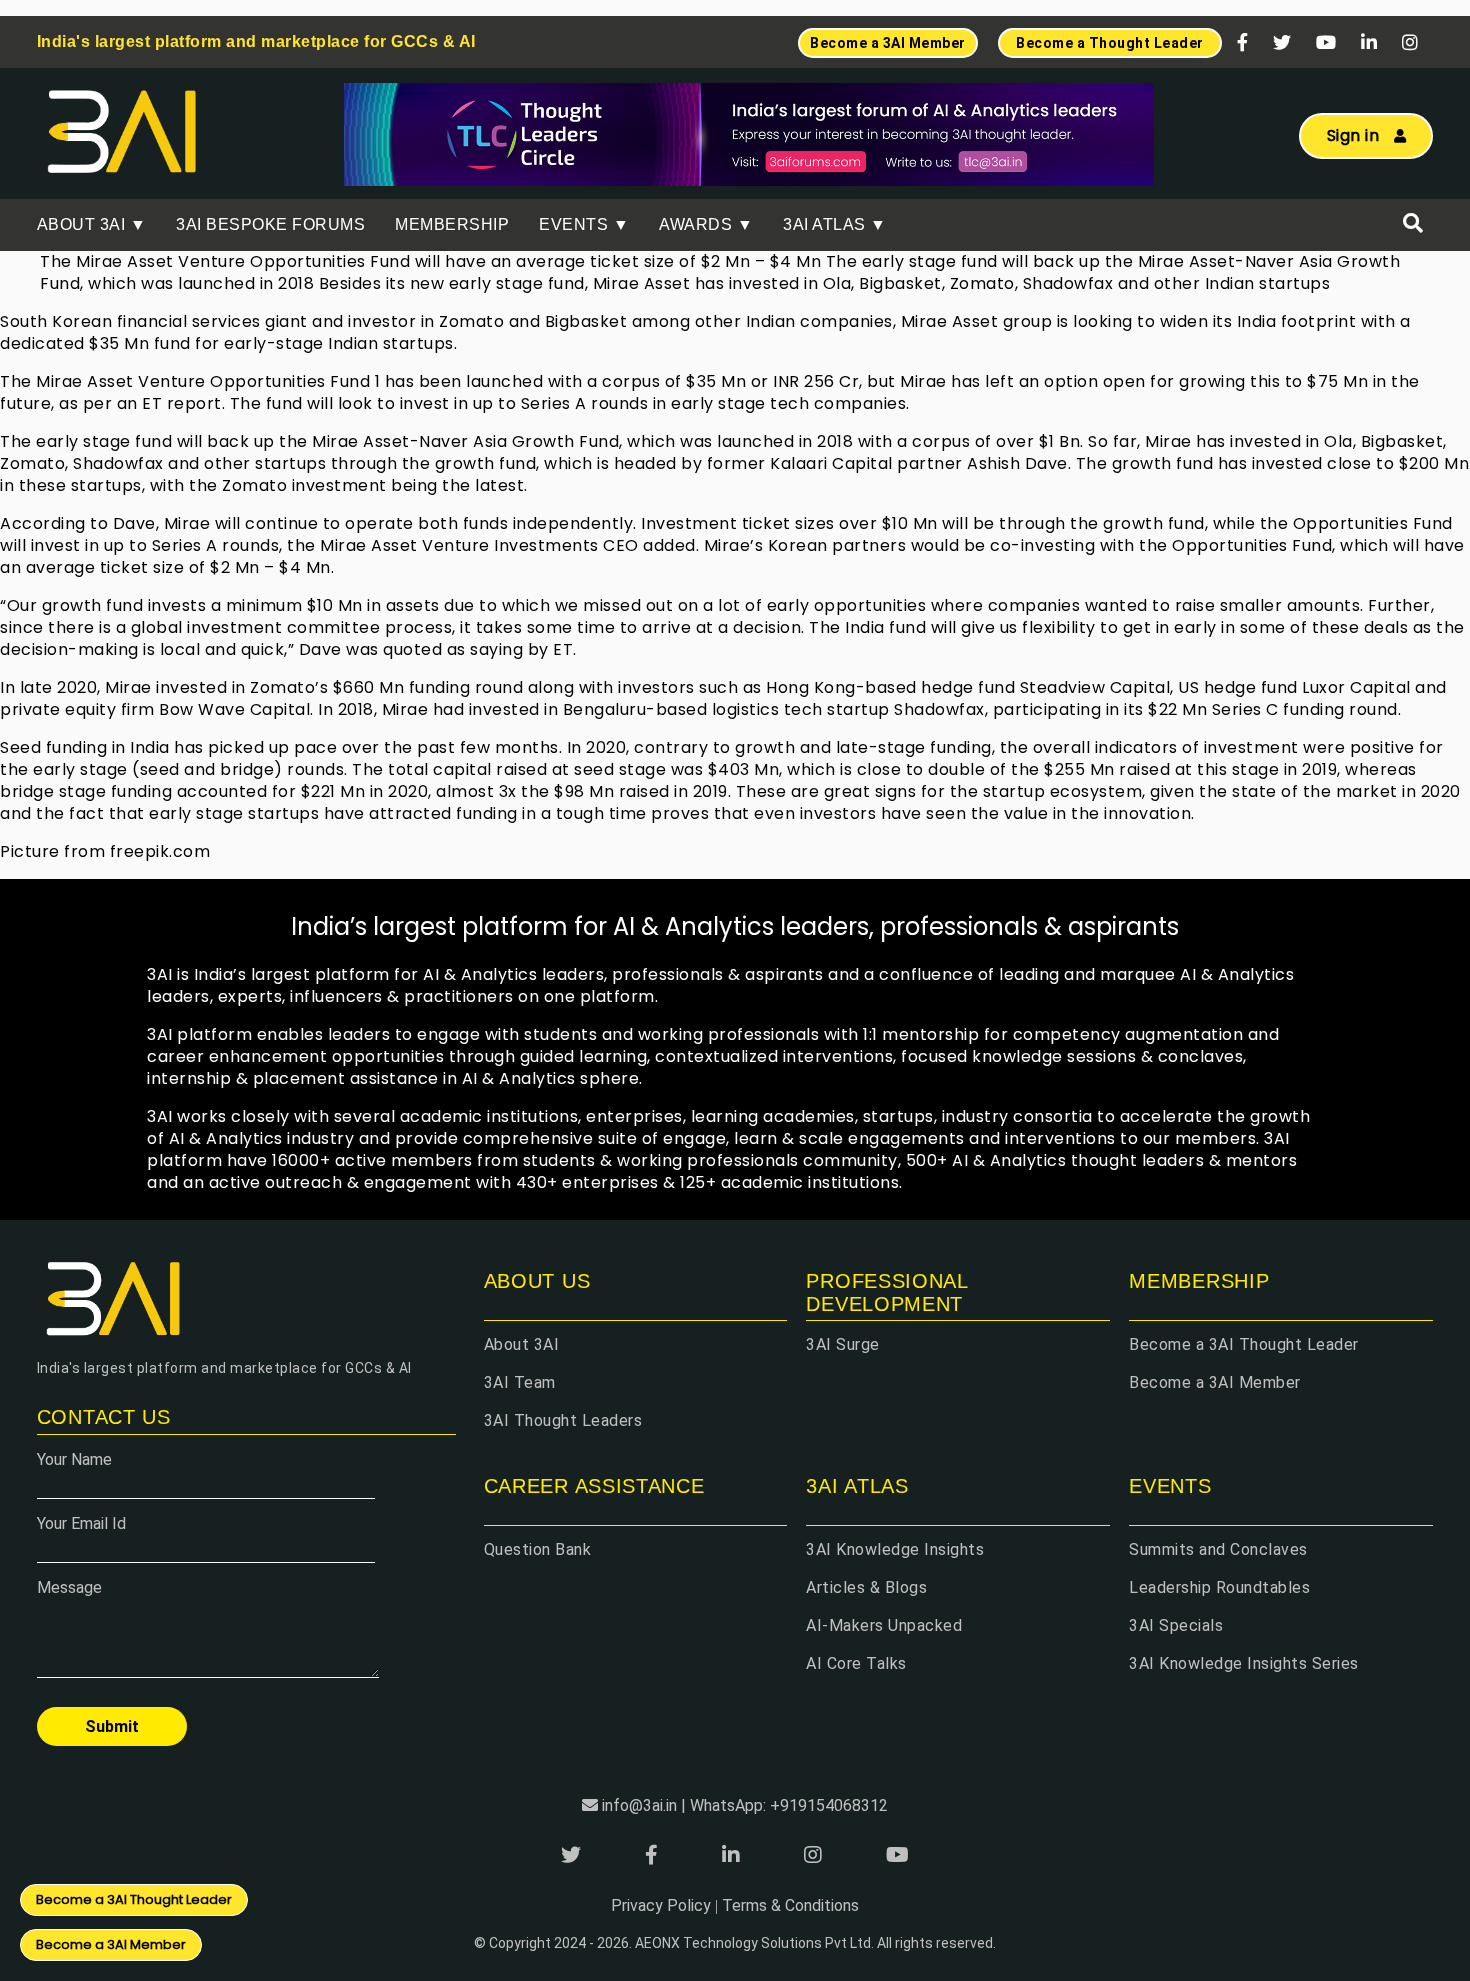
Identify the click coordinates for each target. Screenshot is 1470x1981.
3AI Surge (843, 1344)
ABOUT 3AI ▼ (92, 224)
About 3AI (522, 1344)
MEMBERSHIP (452, 224)
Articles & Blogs (866, 1587)
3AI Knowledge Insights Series (1244, 1663)
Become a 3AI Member (1215, 1382)
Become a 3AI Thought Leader (1244, 1344)
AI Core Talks (856, 1663)
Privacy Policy (661, 1905)
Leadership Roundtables (1219, 1587)
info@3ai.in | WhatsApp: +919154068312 (745, 1805)
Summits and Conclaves (1218, 1549)
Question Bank (538, 1549)
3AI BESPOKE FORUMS (270, 224)
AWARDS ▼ (706, 224)
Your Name (74, 1459)
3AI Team (520, 1382)
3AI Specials (1176, 1625)
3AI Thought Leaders (563, 1420)
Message (69, 1587)
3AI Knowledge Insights (895, 1549)
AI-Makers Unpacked (884, 1625)
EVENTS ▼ (584, 224)
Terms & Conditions (790, 1905)
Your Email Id (81, 1523)
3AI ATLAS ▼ (835, 224)
